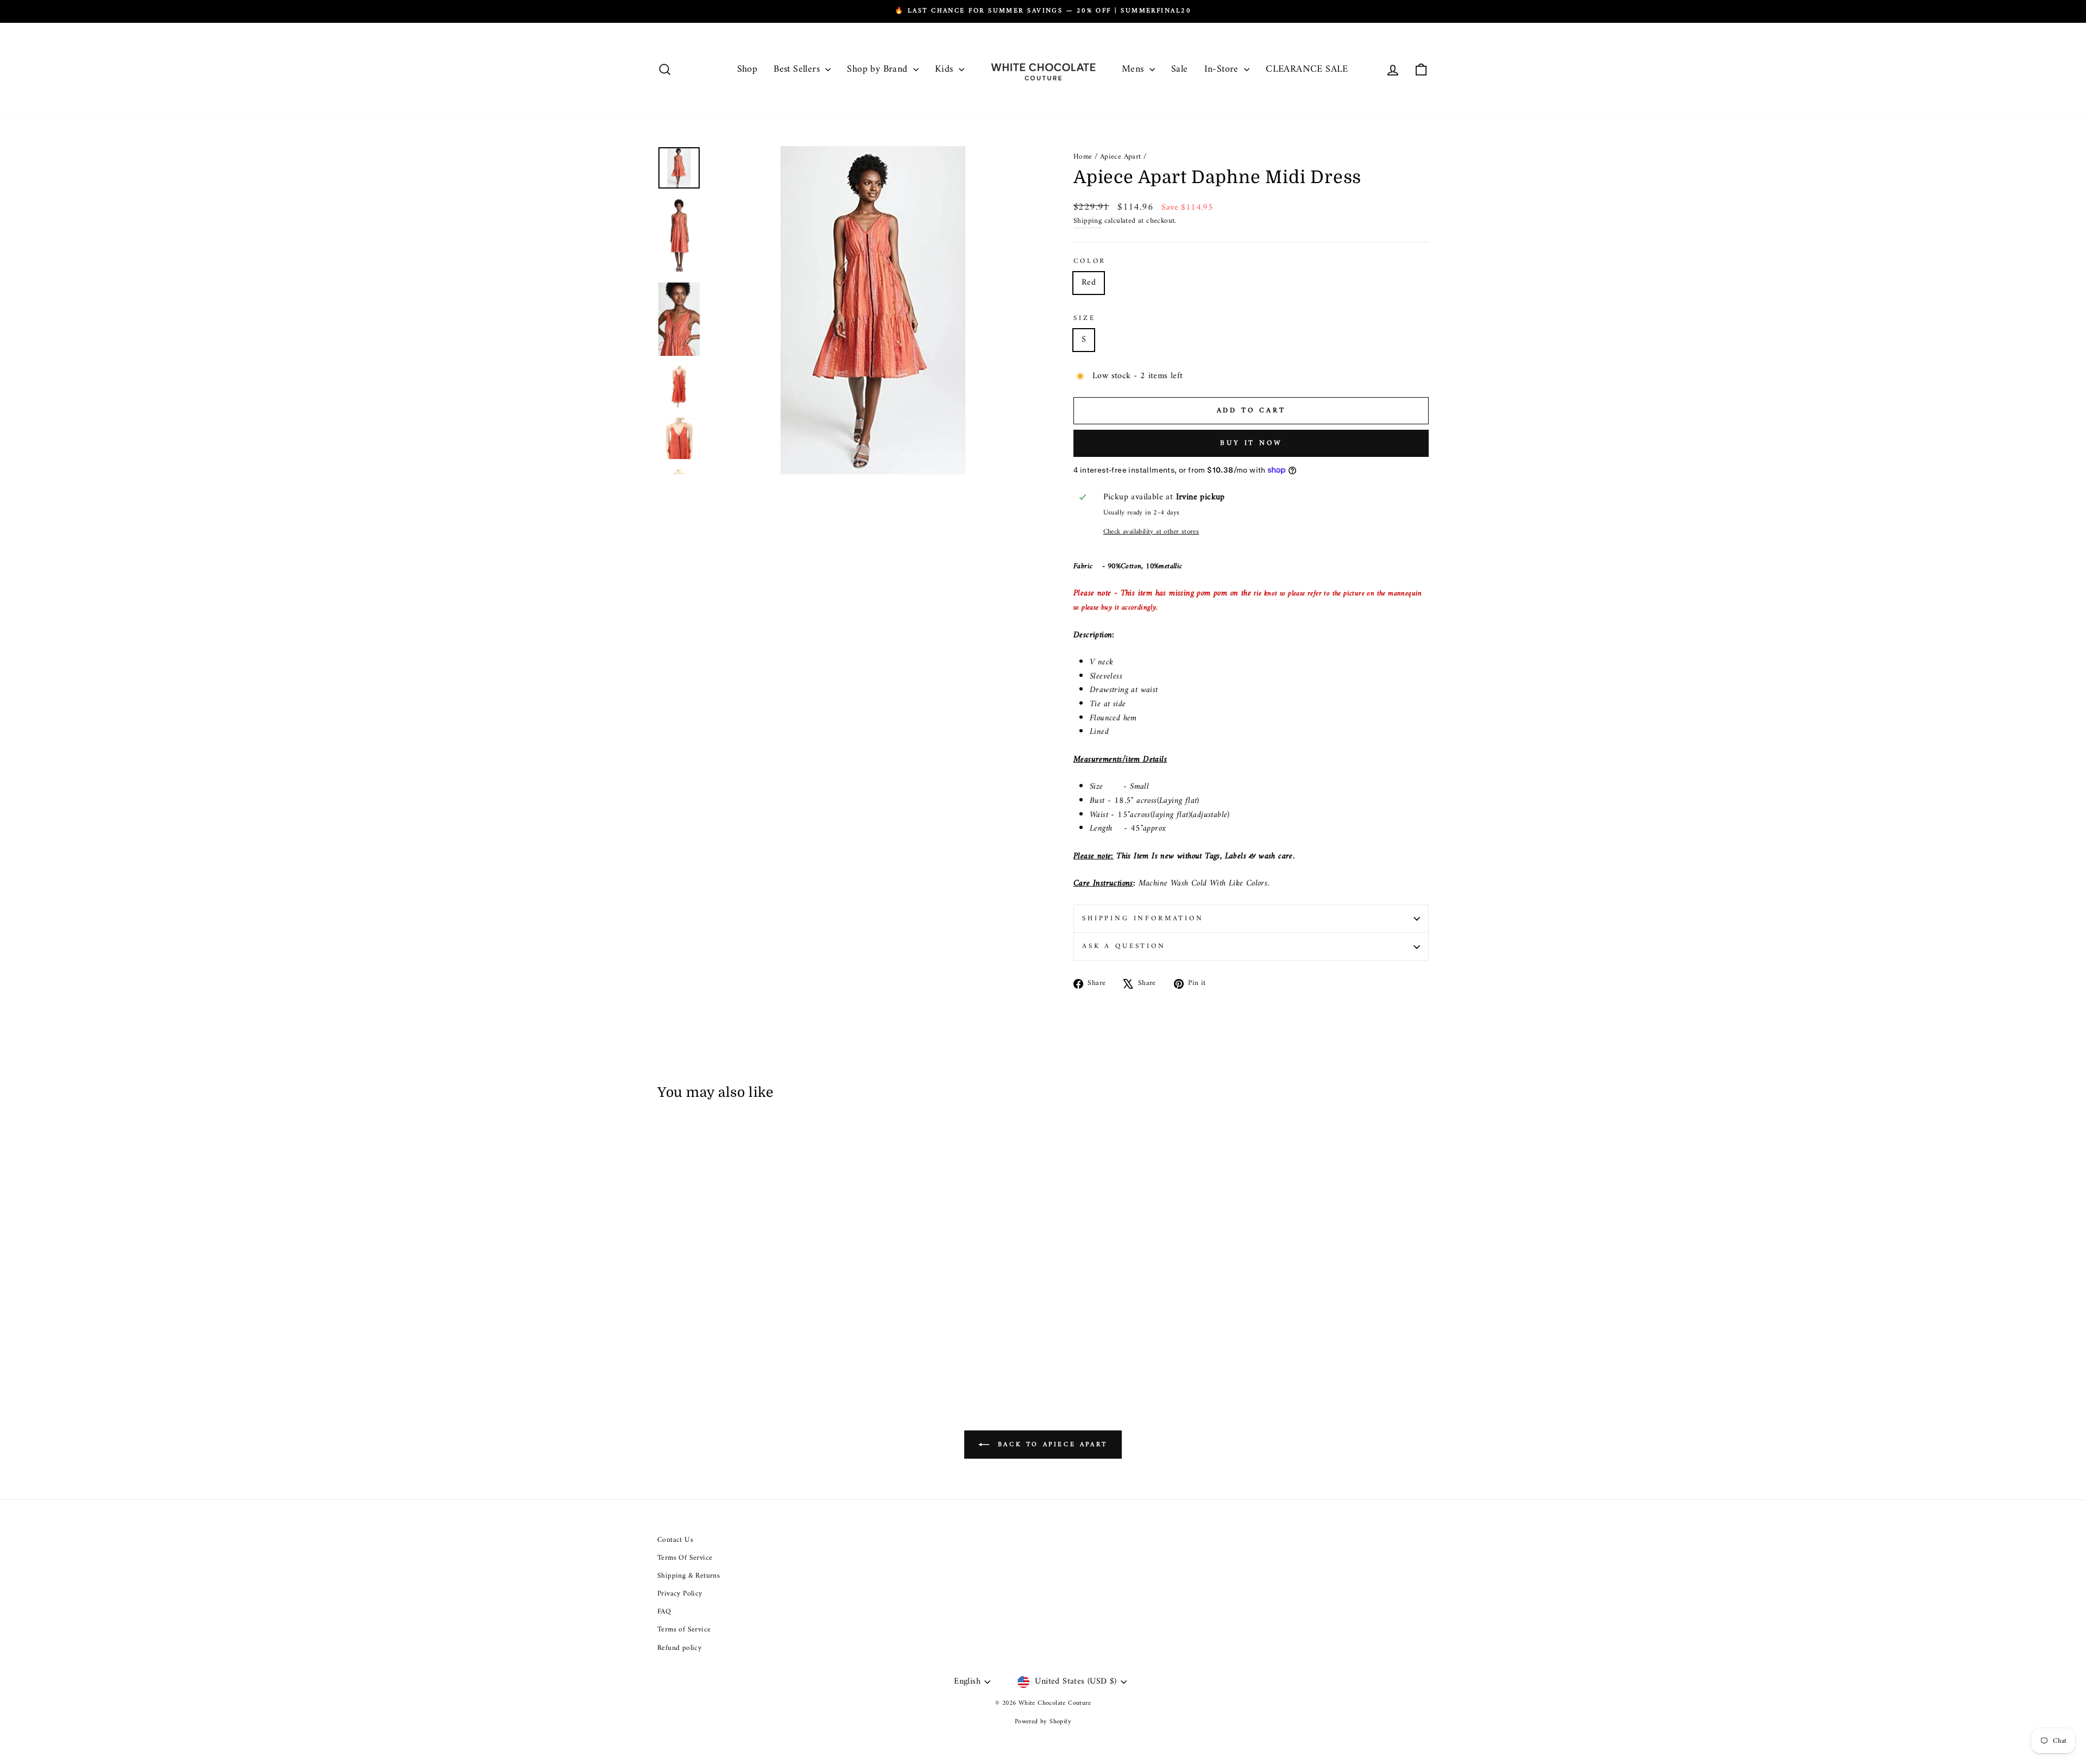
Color (1090, 261)
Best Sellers (798, 69)
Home (1083, 157)
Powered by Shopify (1043, 1722)
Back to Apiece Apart (1051, 1444)
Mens (1134, 69)
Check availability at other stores (1151, 532)
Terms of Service (684, 1630)
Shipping (1088, 222)
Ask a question (1124, 946)
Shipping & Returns (689, 1576)
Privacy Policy (680, 1594)
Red (1089, 283)
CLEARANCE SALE (1307, 69)
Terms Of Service (685, 1558)
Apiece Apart (1121, 157)
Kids (945, 69)
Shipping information (1143, 919)
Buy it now (1251, 443)
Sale (1180, 69)
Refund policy (679, 1648)
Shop (747, 69)
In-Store (1223, 69)
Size (1084, 318)
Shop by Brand (879, 69)
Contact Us (675, 1540)
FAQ (664, 1612)
